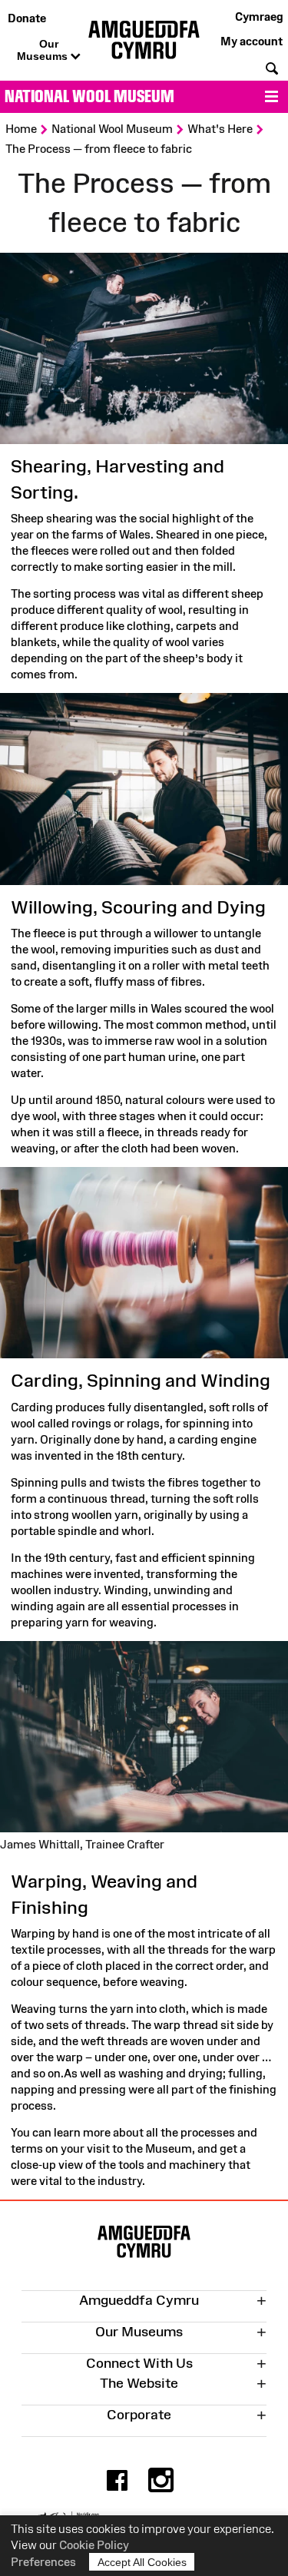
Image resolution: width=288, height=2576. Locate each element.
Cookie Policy (94, 2545)
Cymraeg (259, 17)
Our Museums (44, 50)
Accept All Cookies (142, 2562)
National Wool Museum (89, 96)
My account (252, 41)
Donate (27, 18)
